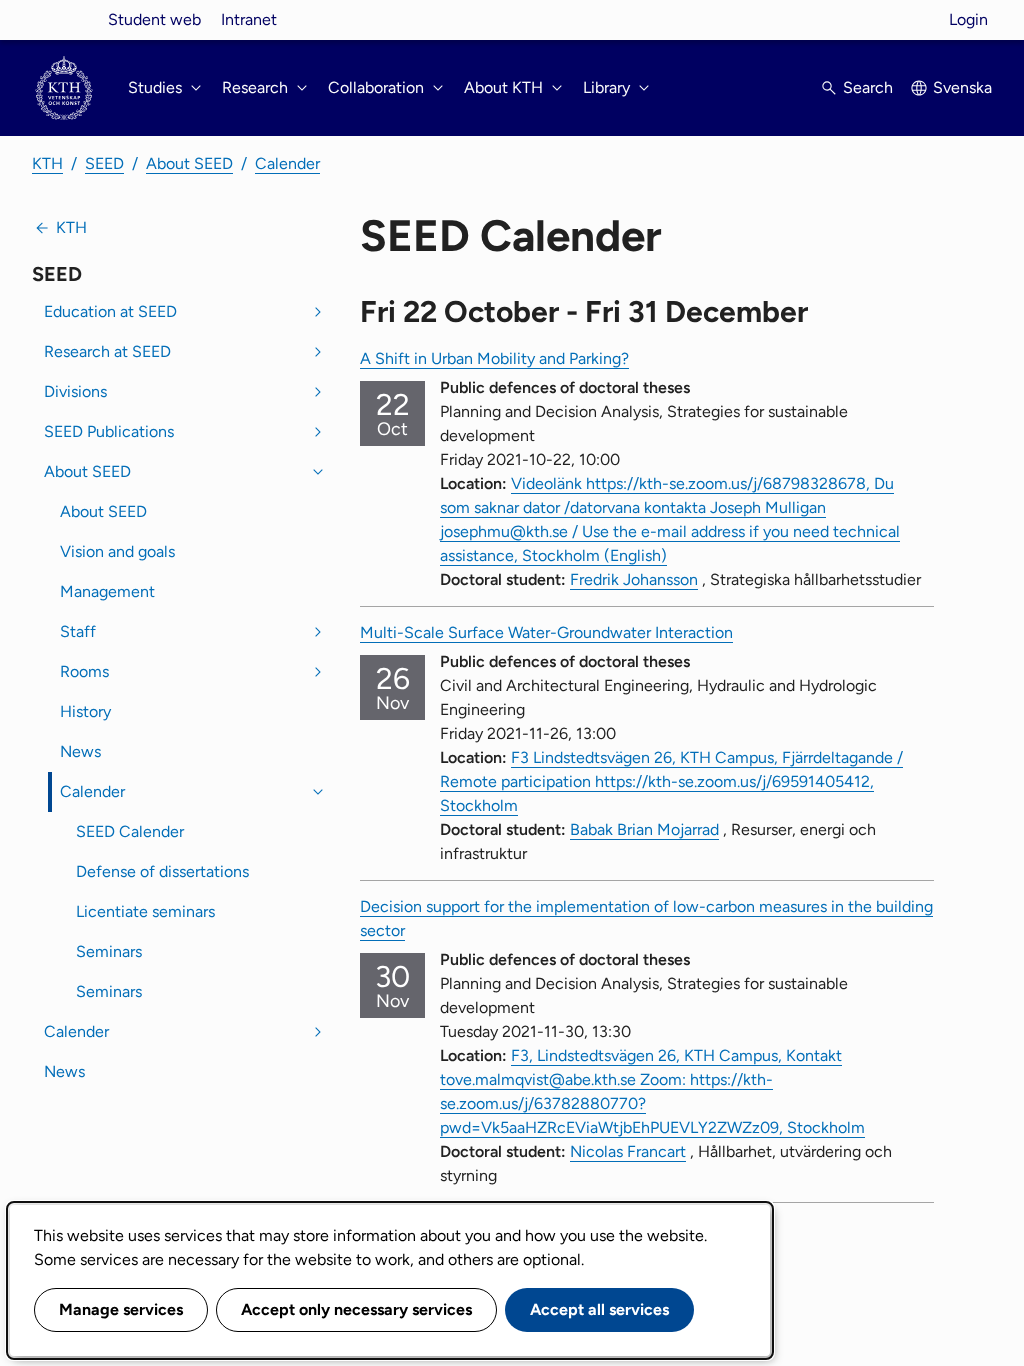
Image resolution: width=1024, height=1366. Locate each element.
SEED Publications (109, 431)
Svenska (962, 87)
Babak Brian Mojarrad (644, 829)
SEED (104, 163)
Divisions (75, 391)
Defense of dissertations (162, 871)
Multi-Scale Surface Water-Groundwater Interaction (546, 632)
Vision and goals (117, 551)
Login (968, 19)
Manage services (121, 1309)
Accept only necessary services (356, 1309)
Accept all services (599, 1309)
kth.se (64, 19)
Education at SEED (110, 311)
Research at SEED (107, 351)
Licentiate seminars (145, 911)
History (85, 711)
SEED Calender (130, 831)
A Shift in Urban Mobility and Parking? (494, 358)
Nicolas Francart (628, 1151)
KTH (47, 163)
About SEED (189, 163)
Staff (78, 631)
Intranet (249, 19)
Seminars (109, 951)
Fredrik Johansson (634, 579)
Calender (287, 163)
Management (107, 591)
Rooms (84, 671)
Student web (154, 19)
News (80, 751)
